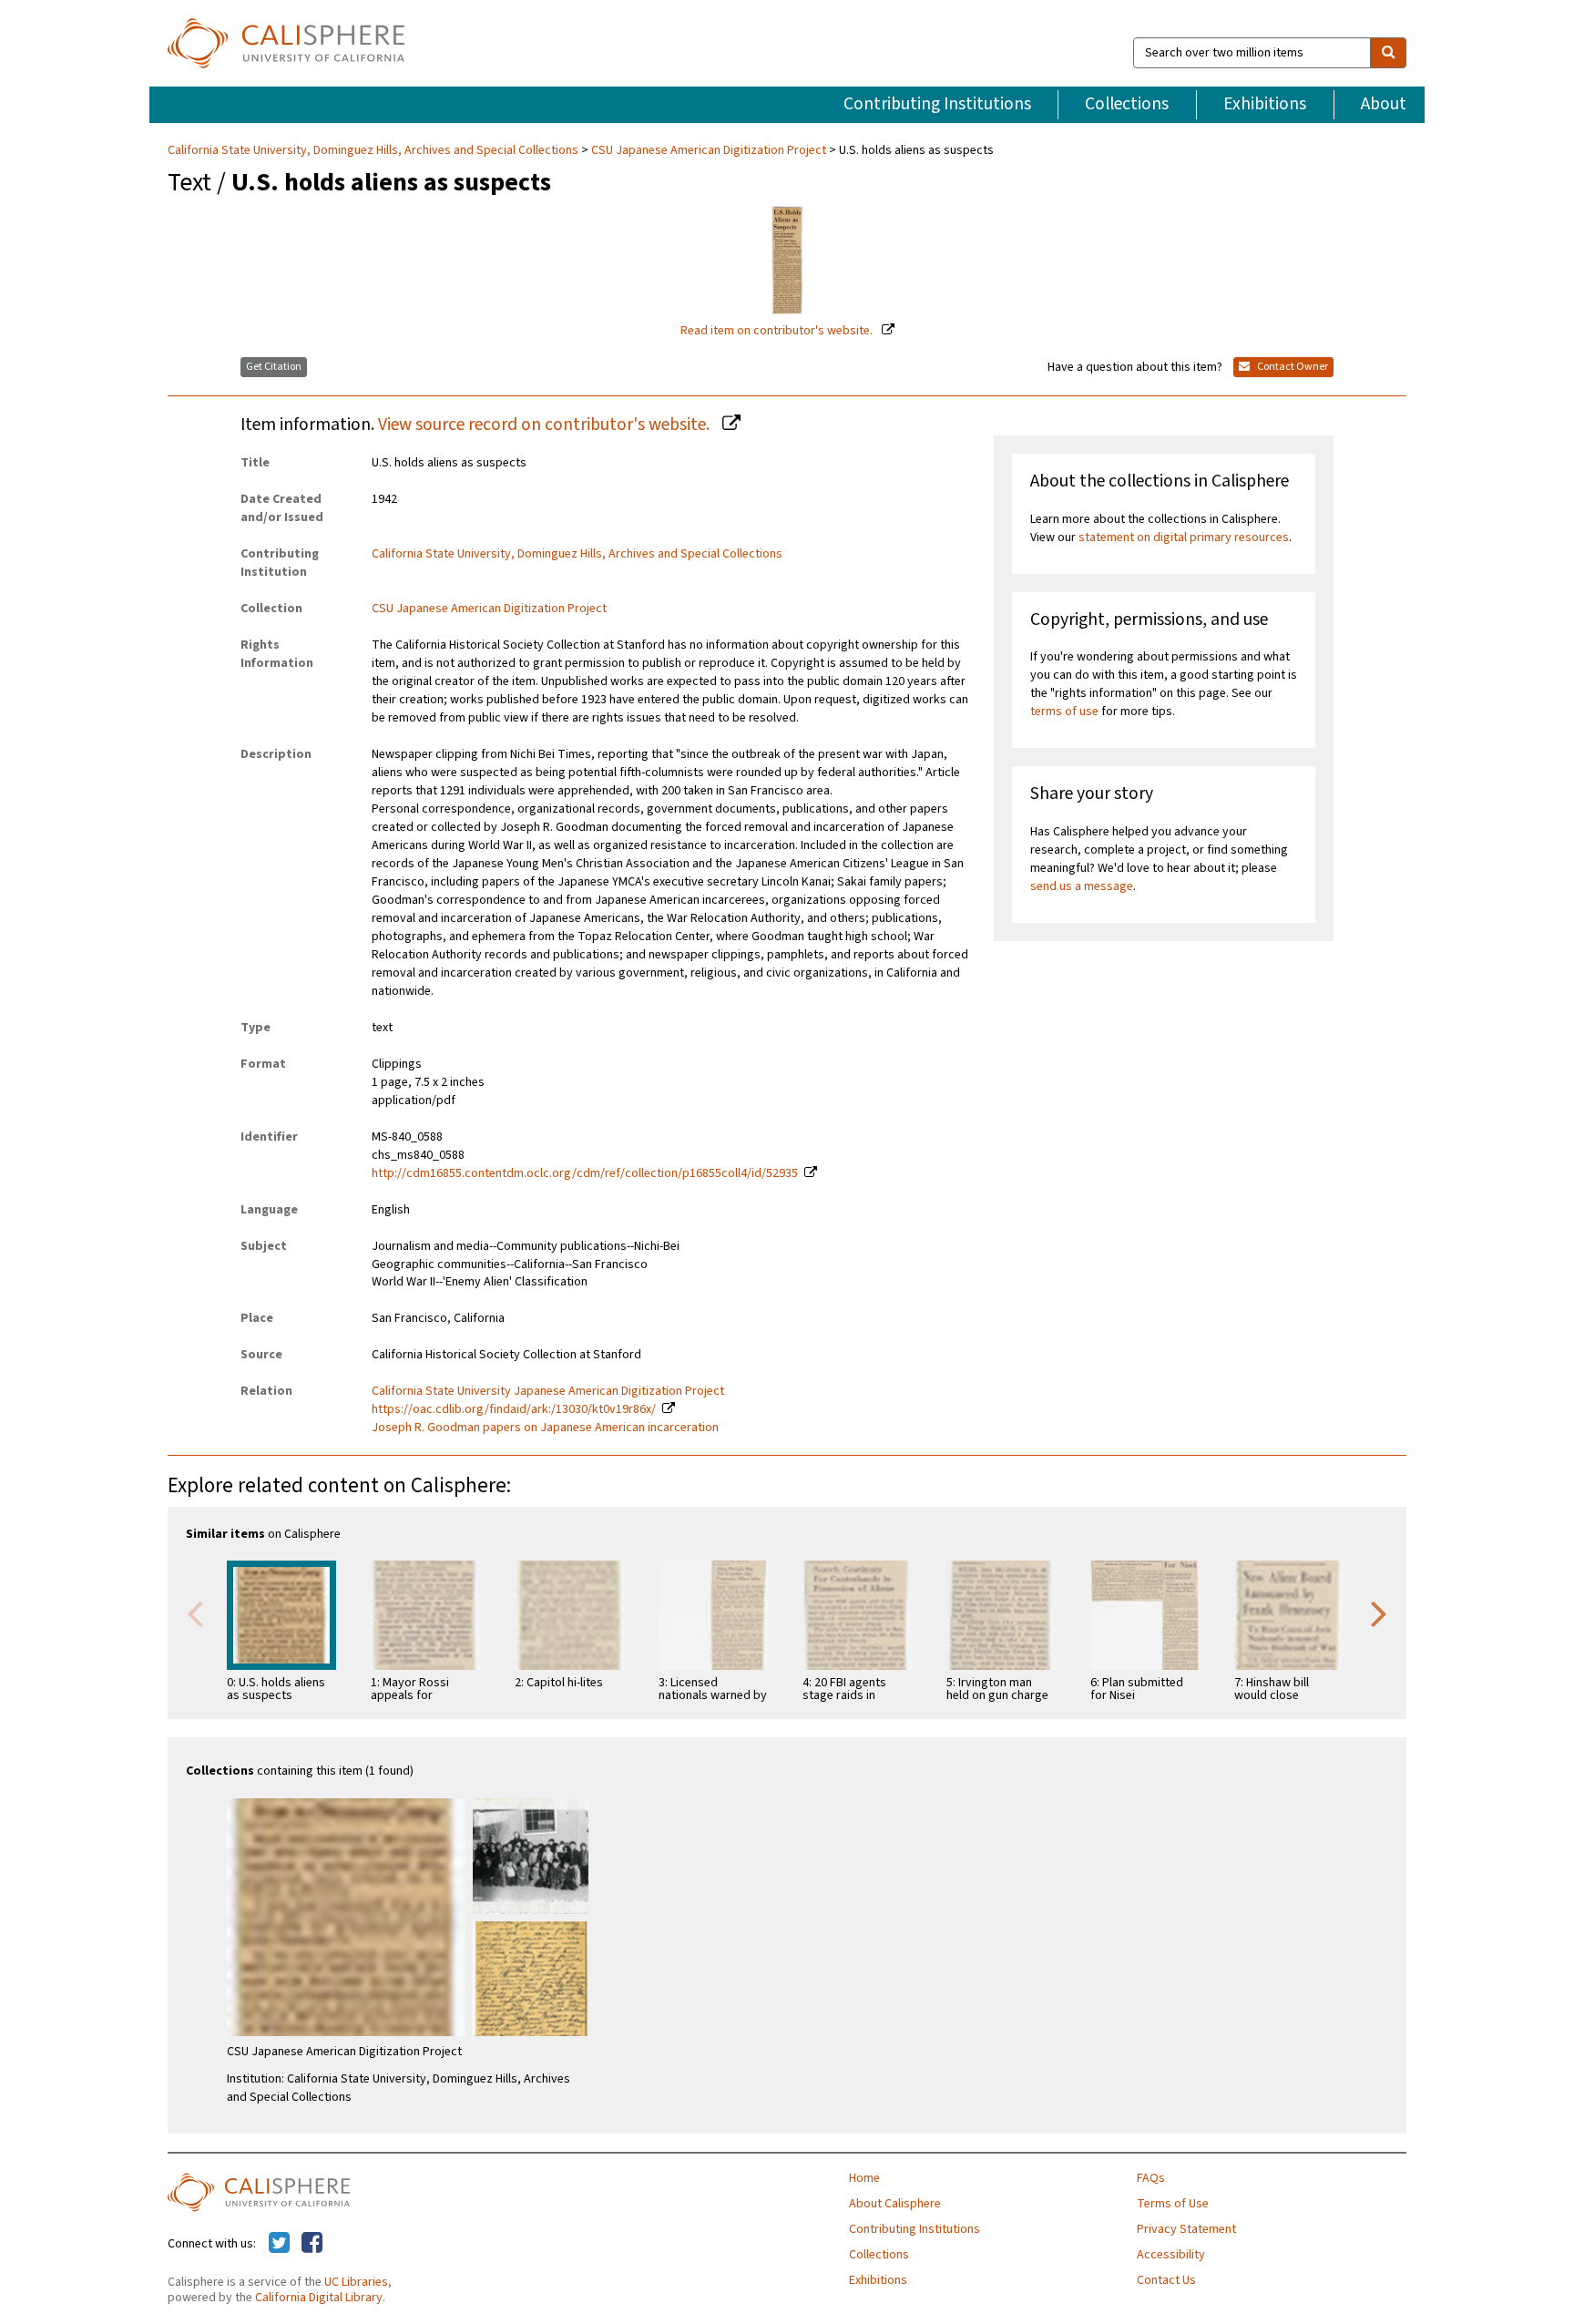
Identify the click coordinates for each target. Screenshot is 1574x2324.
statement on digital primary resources (1184, 537)
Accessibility (1171, 2255)
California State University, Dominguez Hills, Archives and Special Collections (374, 150)
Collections (1127, 104)
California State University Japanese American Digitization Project (548, 1391)
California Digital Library (319, 2298)
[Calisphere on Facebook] (312, 2244)
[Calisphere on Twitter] (279, 2244)
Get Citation (274, 367)
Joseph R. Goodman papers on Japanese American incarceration (545, 1428)
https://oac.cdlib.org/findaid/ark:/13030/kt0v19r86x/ (514, 1409)
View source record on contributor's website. (546, 425)
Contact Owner (1292, 367)
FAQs (1151, 2178)
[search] (1388, 53)
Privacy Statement (1186, 2229)
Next (1379, 1612)
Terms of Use (1173, 2204)
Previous (195, 1612)
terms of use (1064, 712)
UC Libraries (356, 2282)
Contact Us (1166, 2280)
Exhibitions (1265, 104)
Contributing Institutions (937, 104)
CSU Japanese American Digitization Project (709, 150)
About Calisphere (895, 2204)
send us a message (1082, 886)
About (1384, 104)
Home (864, 2178)
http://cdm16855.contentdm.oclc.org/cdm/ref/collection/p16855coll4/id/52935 (585, 1173)
